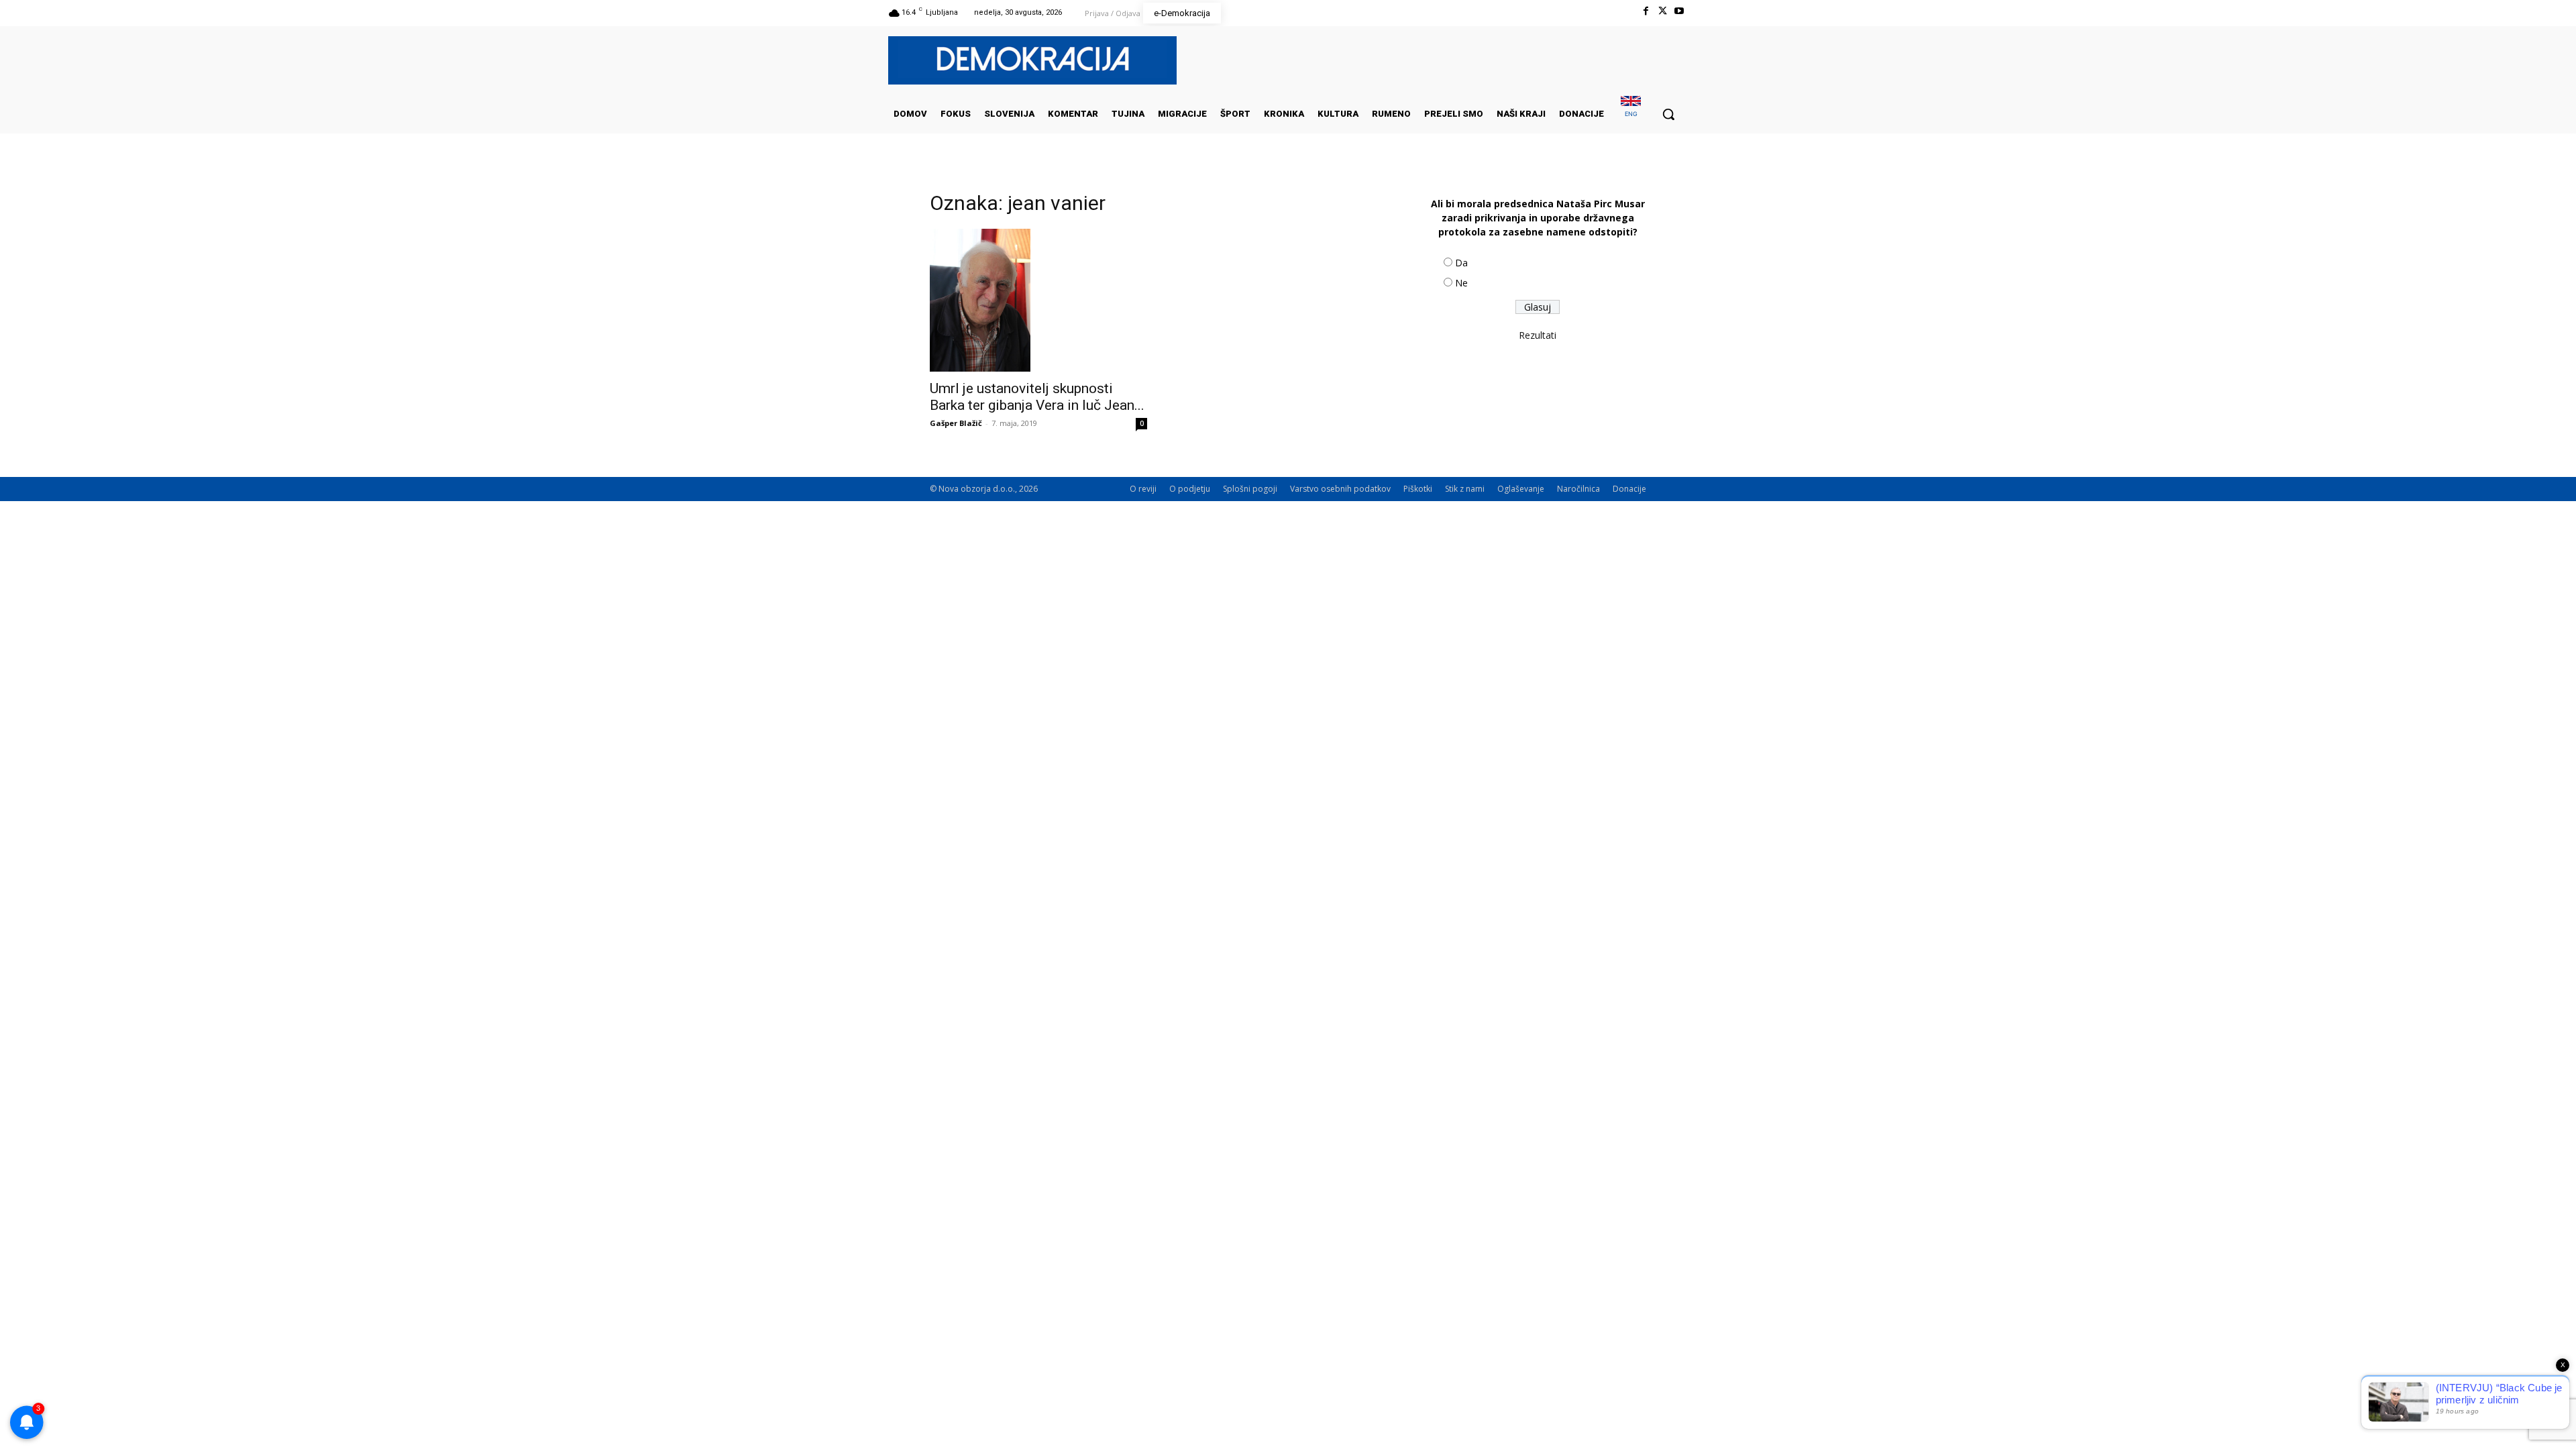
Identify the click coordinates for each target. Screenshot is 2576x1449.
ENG (1631, 114)
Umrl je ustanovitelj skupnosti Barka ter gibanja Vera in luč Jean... (1037, 397)
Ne (1461, 283)
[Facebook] (1645, 11)
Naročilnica (1578, 489)
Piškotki (1418, 489)
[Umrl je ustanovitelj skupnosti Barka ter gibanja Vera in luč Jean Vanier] (1038, 300)
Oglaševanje (1521, 489)
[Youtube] (1679, 11)
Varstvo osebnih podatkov (1340, 489)
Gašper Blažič (956, 423)
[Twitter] (1663, 11)
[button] (1668, 114)
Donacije (1629, 489)
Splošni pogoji (1250, 489)
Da (1461, 263)
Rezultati (1538, 335)
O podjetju (1190, 489)
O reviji (1143, 489)
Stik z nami (1465, 489)
